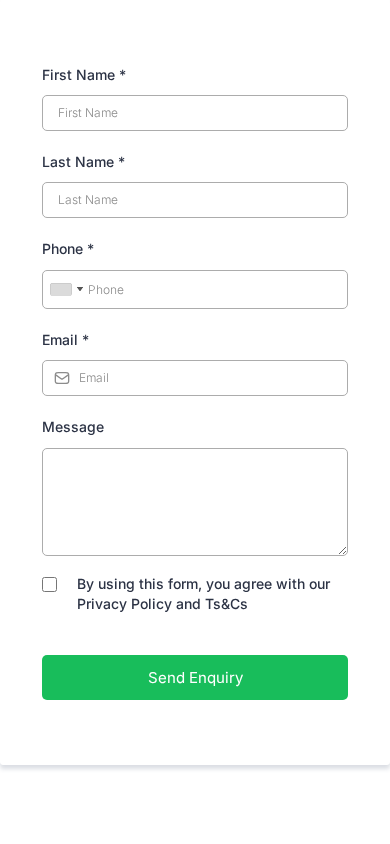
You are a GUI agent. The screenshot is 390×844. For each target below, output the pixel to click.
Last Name (83, 161)
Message (73, 426)
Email (65, 339)
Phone (68, 248)
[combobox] (66, 290)
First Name (84, 74)
